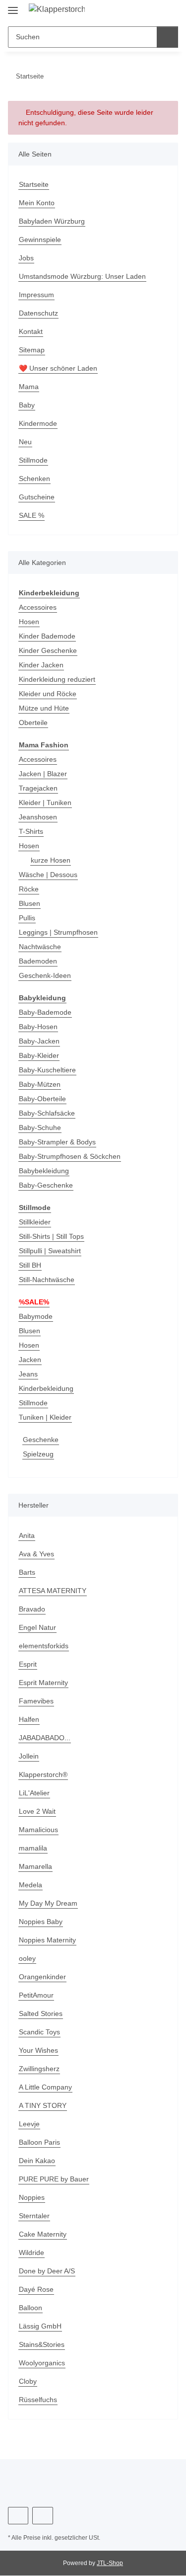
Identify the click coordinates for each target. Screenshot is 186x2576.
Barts (27, 1572)
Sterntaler (34, 2216)
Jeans (28, 1374)
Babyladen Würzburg (52, 221)
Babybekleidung (44, 1171)
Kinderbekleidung (46, 1388)
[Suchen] (167, 37)
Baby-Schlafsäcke (47, 1113)
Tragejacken (38, 788)
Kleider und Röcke (48, 694)
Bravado (32, 1609)
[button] (171, 11)
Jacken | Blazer (43, 774)
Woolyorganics (42, 2363)
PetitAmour (36, 1995)
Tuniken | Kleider (45, 1417)
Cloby (28, 2381)
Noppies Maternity (47, 1940)
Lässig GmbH (40, 2326)
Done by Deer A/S (47, 2271)
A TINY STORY (43, 2105)
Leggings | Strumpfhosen (58, 932)
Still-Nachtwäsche (47, 1280)
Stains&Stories (42, 2344)
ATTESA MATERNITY (53, 1591)
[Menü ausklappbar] (13, 6)
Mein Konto (37, 203)
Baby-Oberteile (42, 1099)
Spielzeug (38, 1454)
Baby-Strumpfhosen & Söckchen (70, 1156)
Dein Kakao (37, 2161)
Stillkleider (35, 1222)
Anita (27, 1535)
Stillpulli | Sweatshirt (50, 1251)
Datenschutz (38, 313)
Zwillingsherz (39, 2069)
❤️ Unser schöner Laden (58, 368)
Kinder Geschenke (48, 650)
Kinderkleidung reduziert (57, 679)
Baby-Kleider (39, 1055)
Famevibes (36, 1701)
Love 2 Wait (37, 1811)
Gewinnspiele (40, 240)
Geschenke (41, 1440)
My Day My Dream (48, 1903)
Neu (25, 442)
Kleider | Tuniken (45, 803)
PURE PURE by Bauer (54, 2179)
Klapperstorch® (43, 1774)
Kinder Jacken (41, 665)
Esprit (28, 1664)
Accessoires (38, 607)
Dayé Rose (36, 2289)
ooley (27, 1958)
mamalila (33, 1848)
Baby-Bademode (45, 1012)
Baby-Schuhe (40, 1127)
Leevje (29, 2124)
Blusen (30, 903)
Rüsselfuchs (38, 2400)
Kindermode (38, 423)
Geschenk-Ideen (45, 975)
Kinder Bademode (47, 636)
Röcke (29, 889)
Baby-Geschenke (46, 1185)
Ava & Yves (36, 1554)
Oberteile (33, 723)
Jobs (26, 258)
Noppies (32, 2197)
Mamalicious (38, 1830)
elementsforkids (44, 1646)
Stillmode (33, 460)
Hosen (29, 622)
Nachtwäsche (40, 947)
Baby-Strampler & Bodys (57, 1142)
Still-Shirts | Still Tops (51, 1236)
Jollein (29, 1756)
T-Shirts (31, 831)
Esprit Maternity (43, 1683)
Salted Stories (41, 2013)
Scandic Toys (39, 2032)
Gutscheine (37, 497)
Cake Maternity (43, 2234)
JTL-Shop (110, 2563)
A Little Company (45, 2087)
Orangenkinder (42, 1977)
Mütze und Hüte (44, 708)
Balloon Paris (39, 2142)
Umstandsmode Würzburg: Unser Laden (82, 276)
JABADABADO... (45, 1738)
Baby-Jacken (39, 1041)
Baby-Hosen (38, 1027)
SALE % (31, 515)
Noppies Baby (41, 1922)
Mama (29, 387)
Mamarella (35, 1866)
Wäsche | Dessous (48, 875)
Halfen (29, 1719)
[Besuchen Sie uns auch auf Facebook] (18, 2516)
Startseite (34, 184)
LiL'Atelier (34, 1793)
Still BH (30, 1265)
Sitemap (32, 350)
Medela (31, 1885)
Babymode (36, 1316)
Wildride (31, 2253)
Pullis (27, 918)
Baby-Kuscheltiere (47, 1070)
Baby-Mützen (40, 1084)
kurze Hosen (51, 860)
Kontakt (31, 331)
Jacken (30, 1360)
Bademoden (38, 961)
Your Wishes (38, 2050)
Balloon (31, 2308)
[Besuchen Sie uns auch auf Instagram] (42, 2516)
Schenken (34, 479)
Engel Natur (37, 1627)
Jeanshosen (38, 817)
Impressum (36, 295)
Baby (27, 405)
